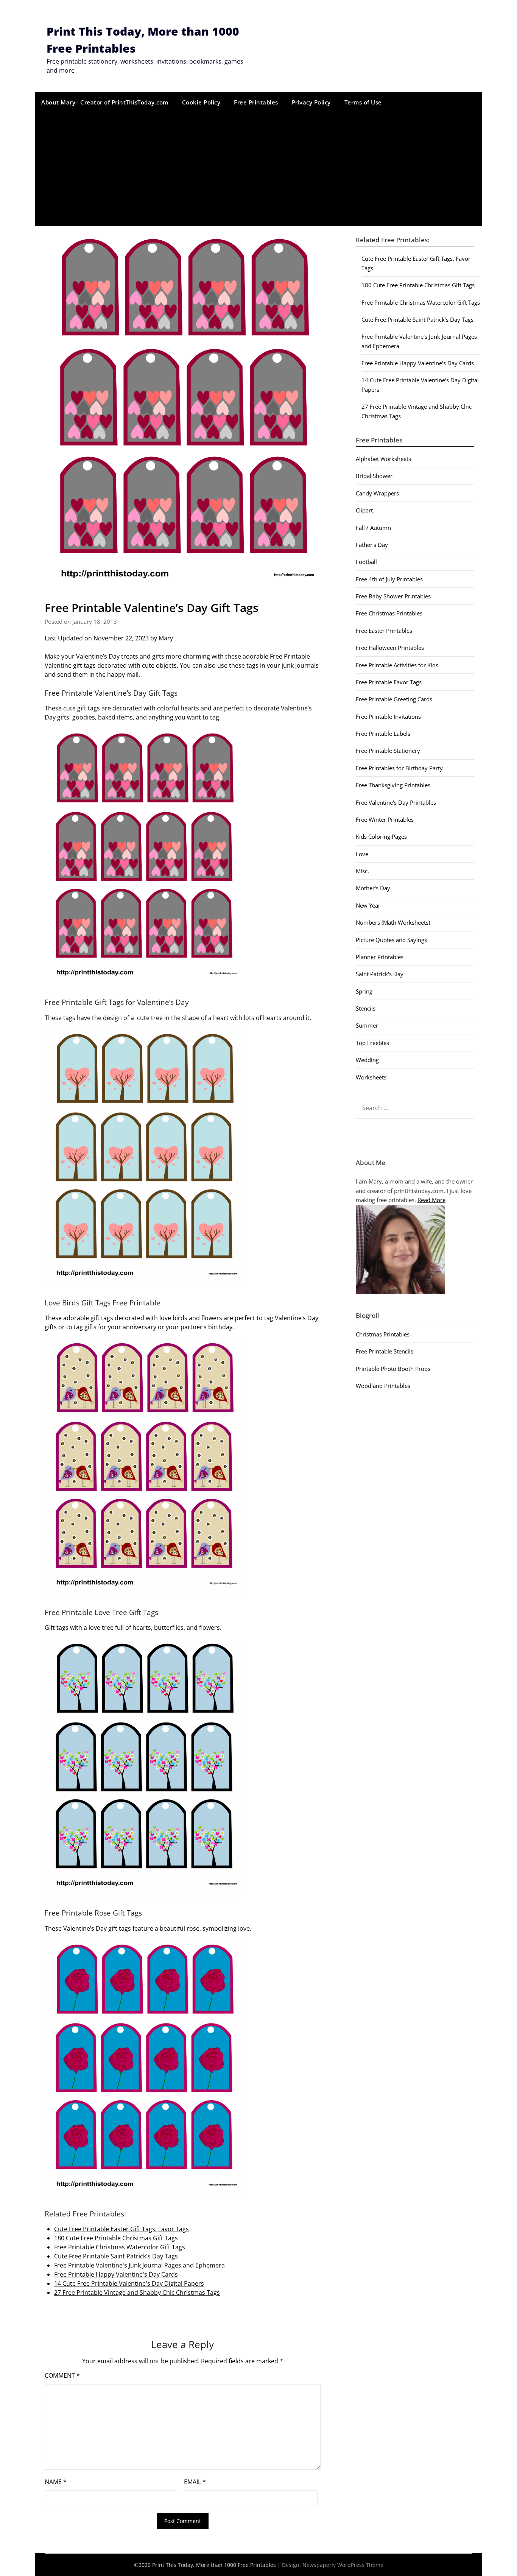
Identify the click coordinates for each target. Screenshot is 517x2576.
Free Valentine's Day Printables (396, 802)
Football (366, 562)
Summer (367, 1025)
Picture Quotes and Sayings (391, 940)
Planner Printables (380, 957)
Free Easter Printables (384, 631)
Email (195, 2482)
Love (362, 854)
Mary (166, 638)
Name (56, 2482)
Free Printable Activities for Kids (397, 665)
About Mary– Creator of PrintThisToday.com (105, 102)
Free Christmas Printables (389, 613)
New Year (368, 905)
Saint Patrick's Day (380, 974)
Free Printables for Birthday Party (399, 768)
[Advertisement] (258, 169)
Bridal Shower (374, 476)
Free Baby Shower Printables (393, 596)
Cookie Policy (201, 102)
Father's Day (372, 545)
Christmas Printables (383, 1334)
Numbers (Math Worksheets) (393, 922)
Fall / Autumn (373, 528)
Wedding (367, 1060)
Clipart (364, 510)
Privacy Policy (311, 102)
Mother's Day (373, 888)
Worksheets (371, 1077)
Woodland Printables (383, 1386)
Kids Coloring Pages (381, 836)
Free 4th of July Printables (389, 579)
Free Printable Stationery (388, 751)
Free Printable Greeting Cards (394, 699)
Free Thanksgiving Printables (393, 785)
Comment (62, 2375)
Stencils (366, 1008)
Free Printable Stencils (385, 1351)
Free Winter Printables (385, 819)
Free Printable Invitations (388, 716)
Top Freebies (372, 1043)
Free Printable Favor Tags (389, 682)
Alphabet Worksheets (383, 459)
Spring (364, 991)
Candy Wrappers (377, 493)
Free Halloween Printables (390, 648)
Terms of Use (363, 102)
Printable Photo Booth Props (393, 1369)
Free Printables (256, 102)
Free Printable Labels (383, 734)
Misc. (362, 871)
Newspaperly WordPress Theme (343, 2565)
